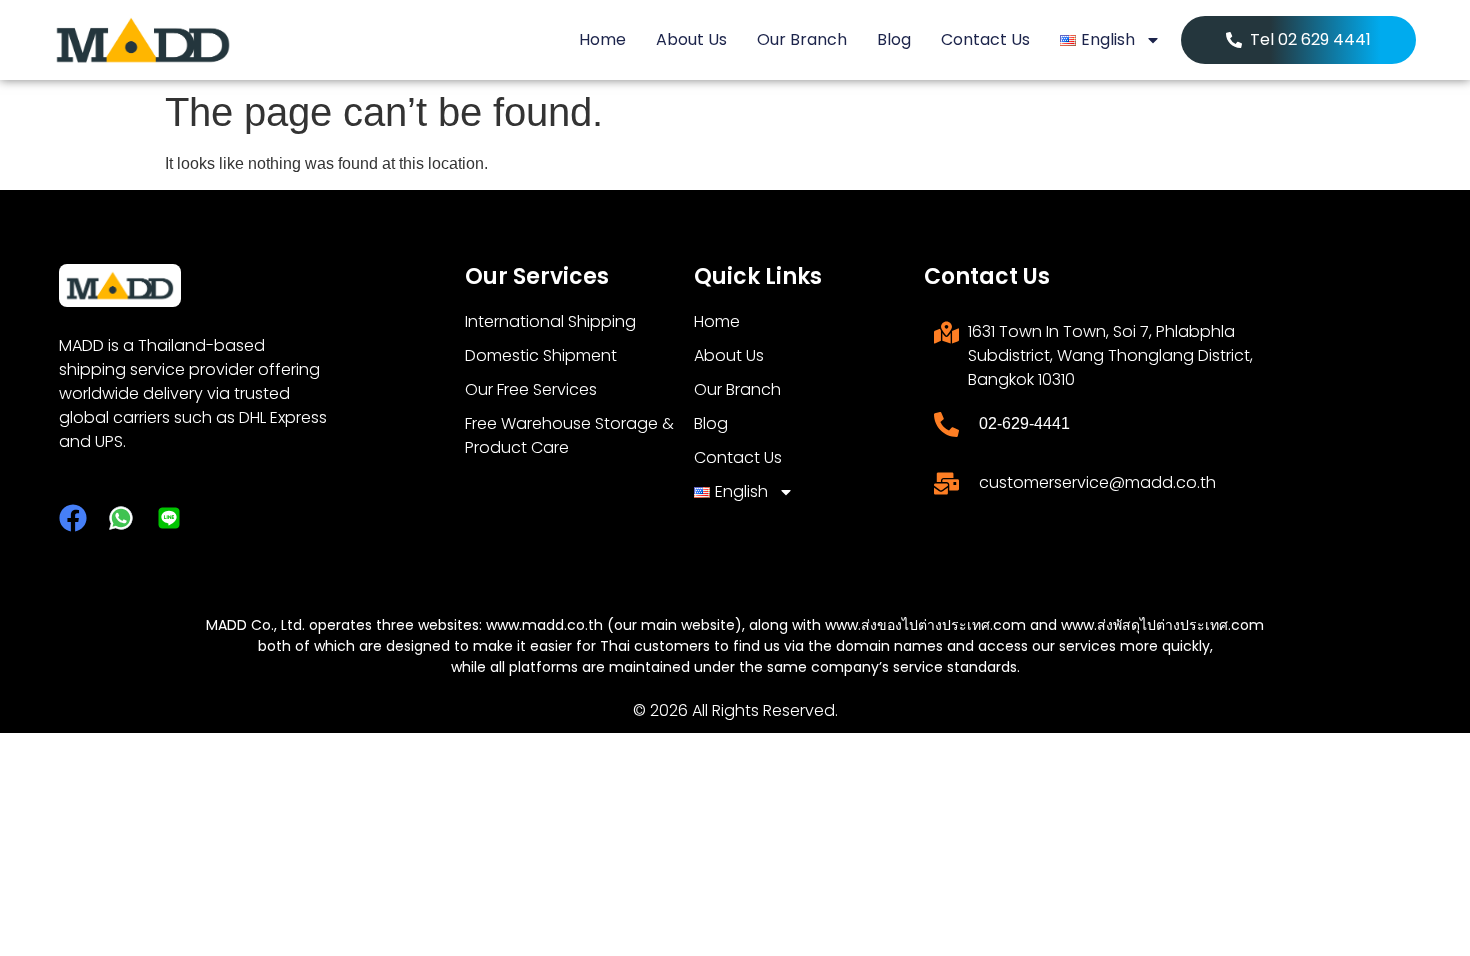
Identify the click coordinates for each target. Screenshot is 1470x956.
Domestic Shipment (541, 355)
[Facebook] (73, 518)
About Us (691, 39)
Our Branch (802, 39)
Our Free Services (531, 389)
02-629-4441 (1024, 423)
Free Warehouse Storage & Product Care (569, 435)
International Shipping (550, 321)
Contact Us (985, 39)
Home (602, 39)
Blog (894, 39)
